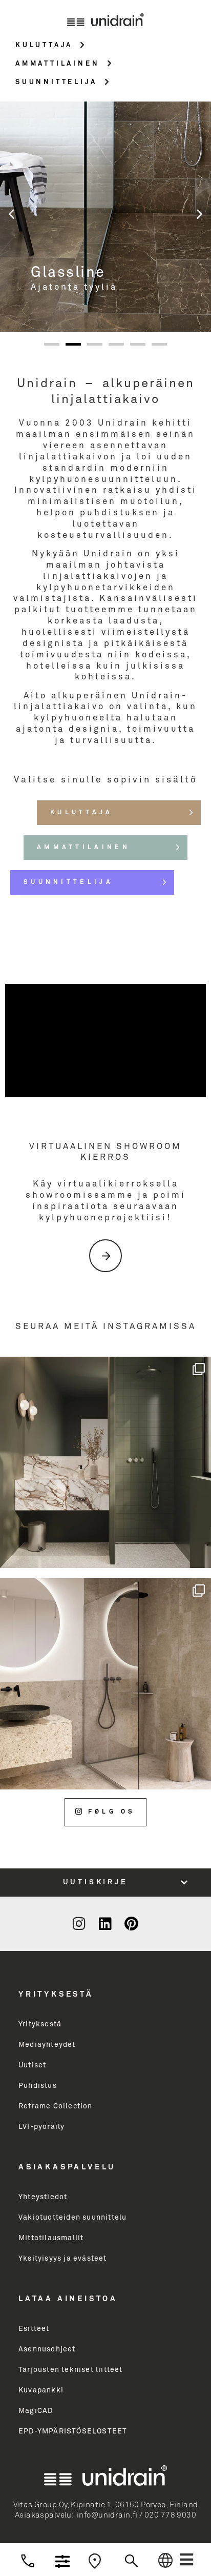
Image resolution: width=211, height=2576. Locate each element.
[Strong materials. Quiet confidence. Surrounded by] (105, 1462)
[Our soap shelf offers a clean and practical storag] (105, 1684)
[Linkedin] (105, 1924)
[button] (186, 2560)
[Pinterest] (132, 1924)
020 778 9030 (170, 2515)
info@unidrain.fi (107, 2515)
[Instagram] (79, 1924)
